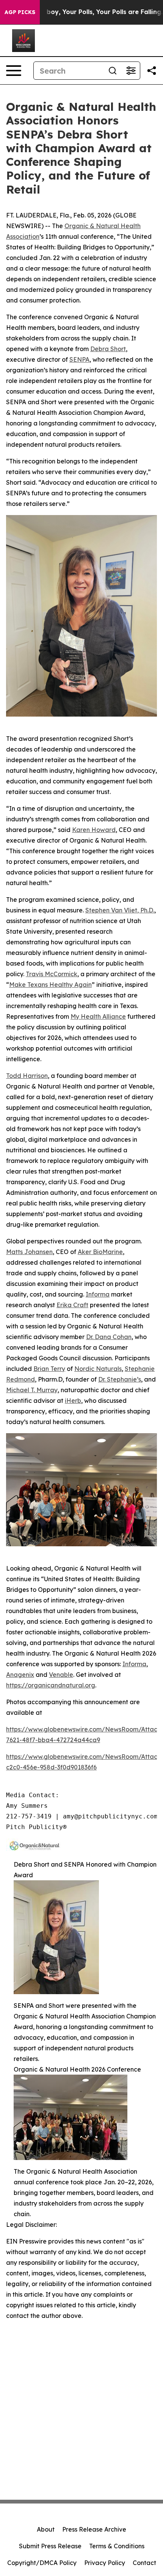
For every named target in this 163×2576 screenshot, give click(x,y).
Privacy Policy (105, 2563)
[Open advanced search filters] (131, 71)
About (46, 2529)
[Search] (113, 71)
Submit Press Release (50, 2546)
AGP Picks (20, 12)
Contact (144, 2563)
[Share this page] (152, 71)
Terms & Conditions (117, 2546)
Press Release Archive (94, 2529)
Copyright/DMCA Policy (42, 2563)
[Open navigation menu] (14, 71)
